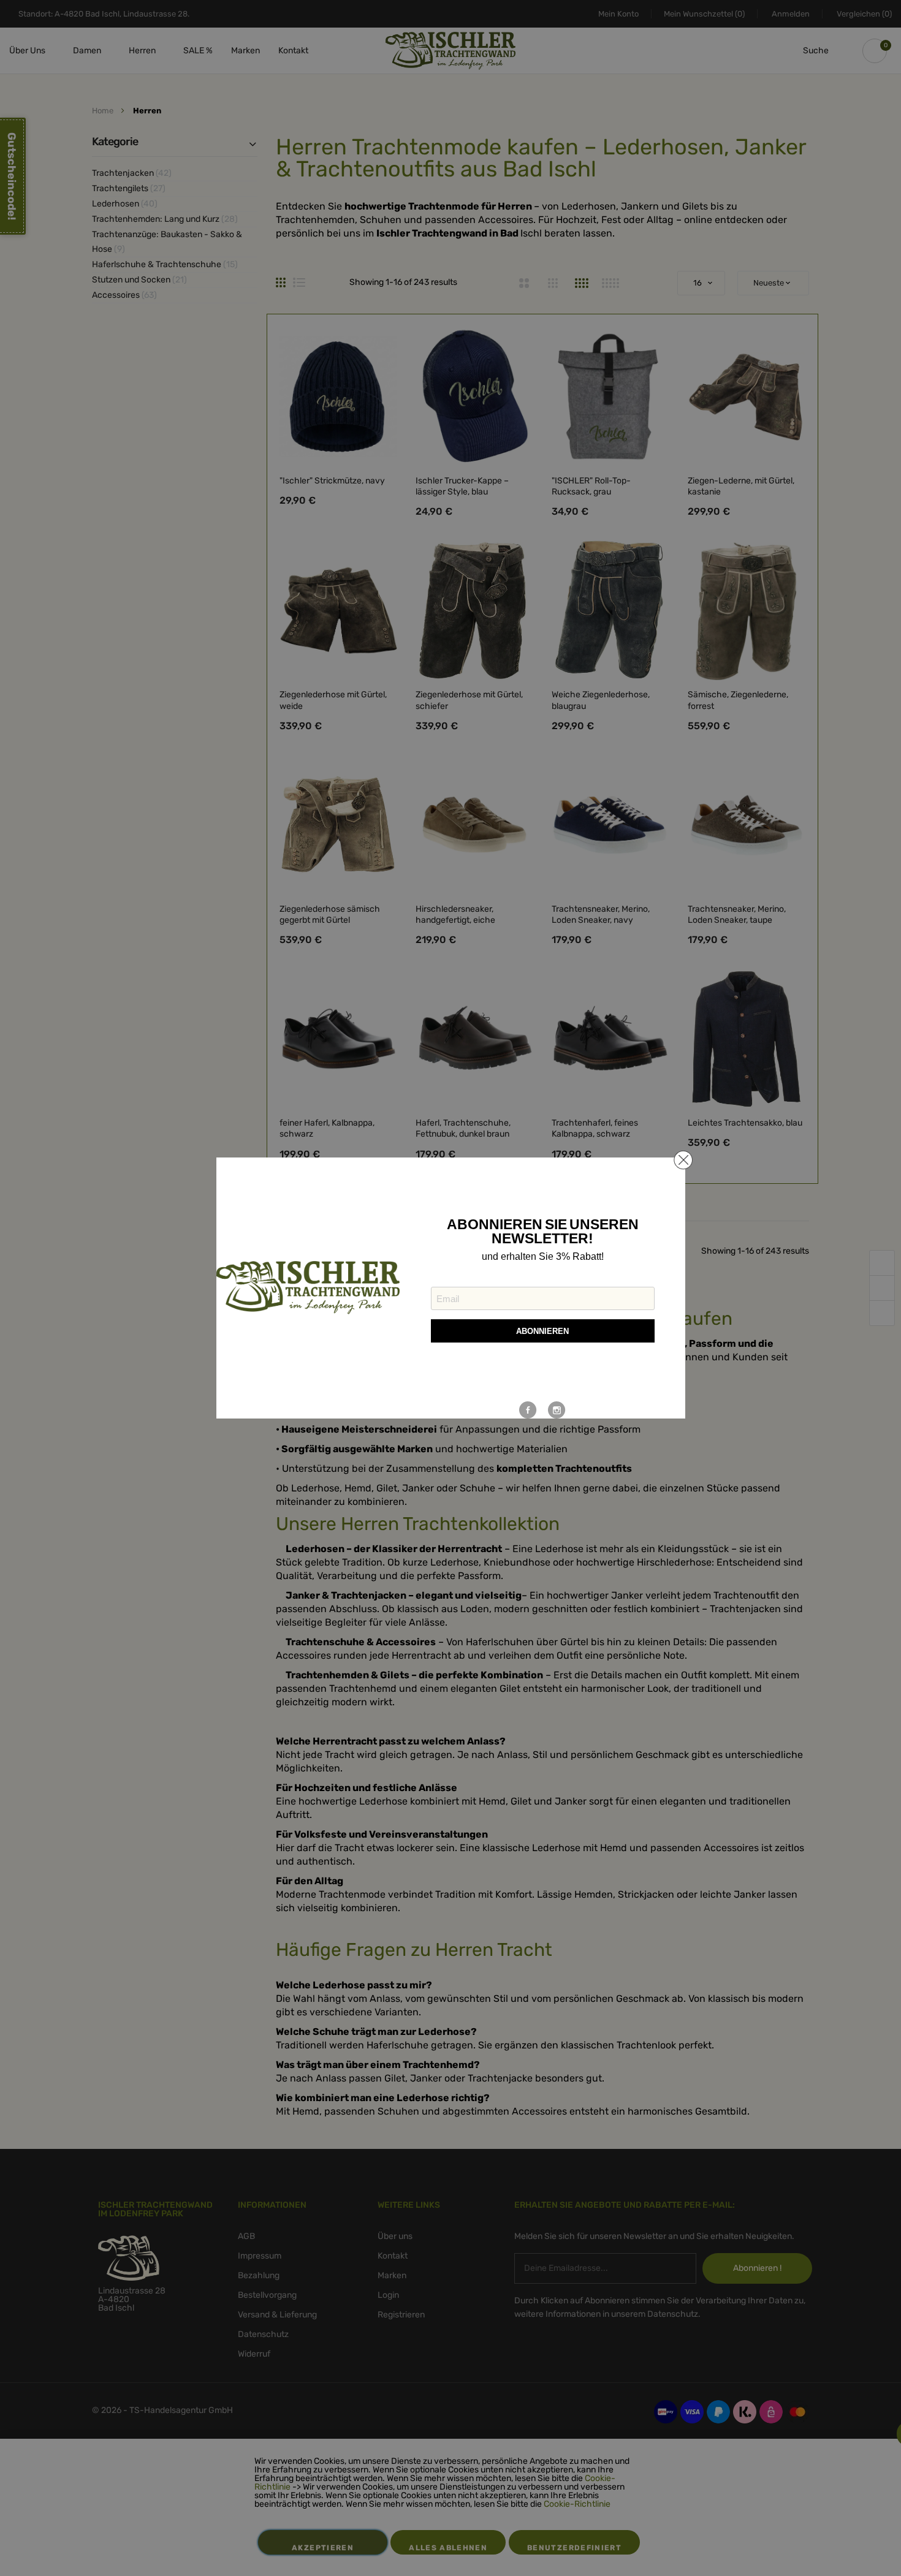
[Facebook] (528, 1410)
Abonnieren (542, 1331)
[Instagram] (557, 1410)
